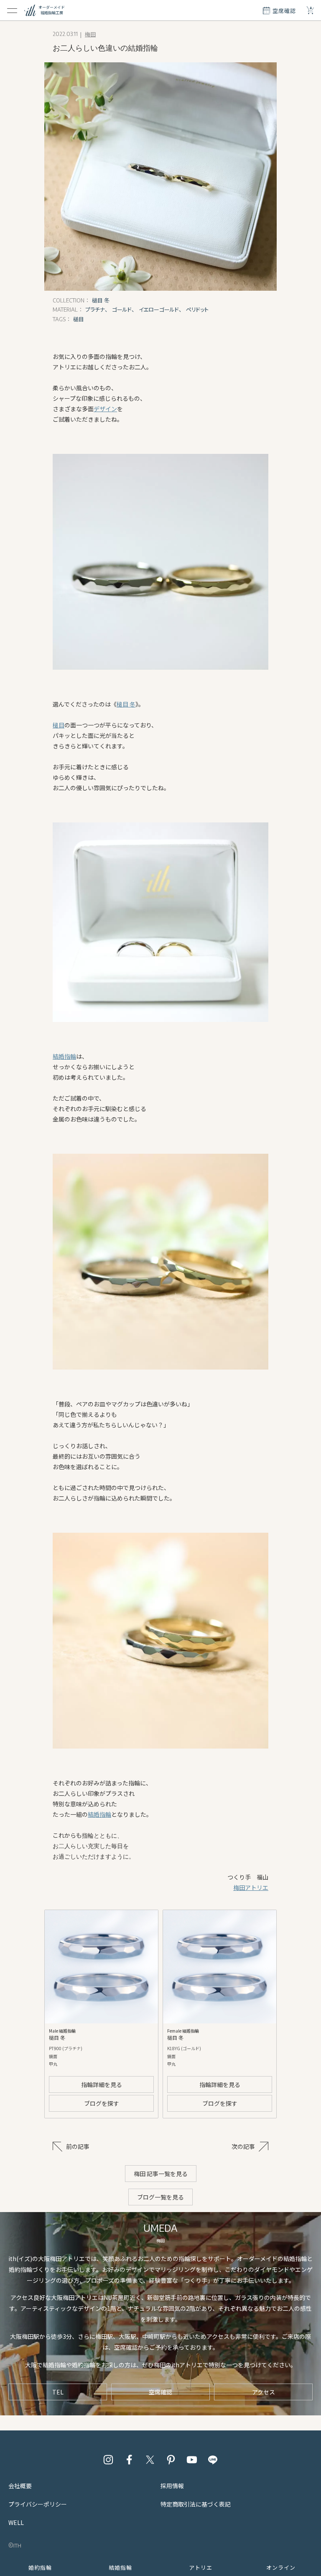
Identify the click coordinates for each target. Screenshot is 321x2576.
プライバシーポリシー (38, 2504)
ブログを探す (102, 2103)
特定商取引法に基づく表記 (196, 2504)
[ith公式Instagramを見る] (108, 2460)
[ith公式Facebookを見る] (129, 2460)
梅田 (90, 34)
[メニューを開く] (12, 10)
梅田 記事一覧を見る (161, 2174)
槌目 (59, 725)
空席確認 (160, 2392)
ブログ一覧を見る (160, 2197)
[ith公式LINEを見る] (213, 2460)
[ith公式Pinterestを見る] (171, 2460)
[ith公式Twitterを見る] (150, 2460)
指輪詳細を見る (102, 2084)
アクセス (264, 2392)
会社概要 (20, 2486)
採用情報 (172, 2486)
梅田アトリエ (251, 1887)
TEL (58, 2392)
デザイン (105, 409)
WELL (16, 2522)
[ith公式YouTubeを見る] (192, 2460)
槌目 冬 (126, 704)
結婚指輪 (64, 1056)
